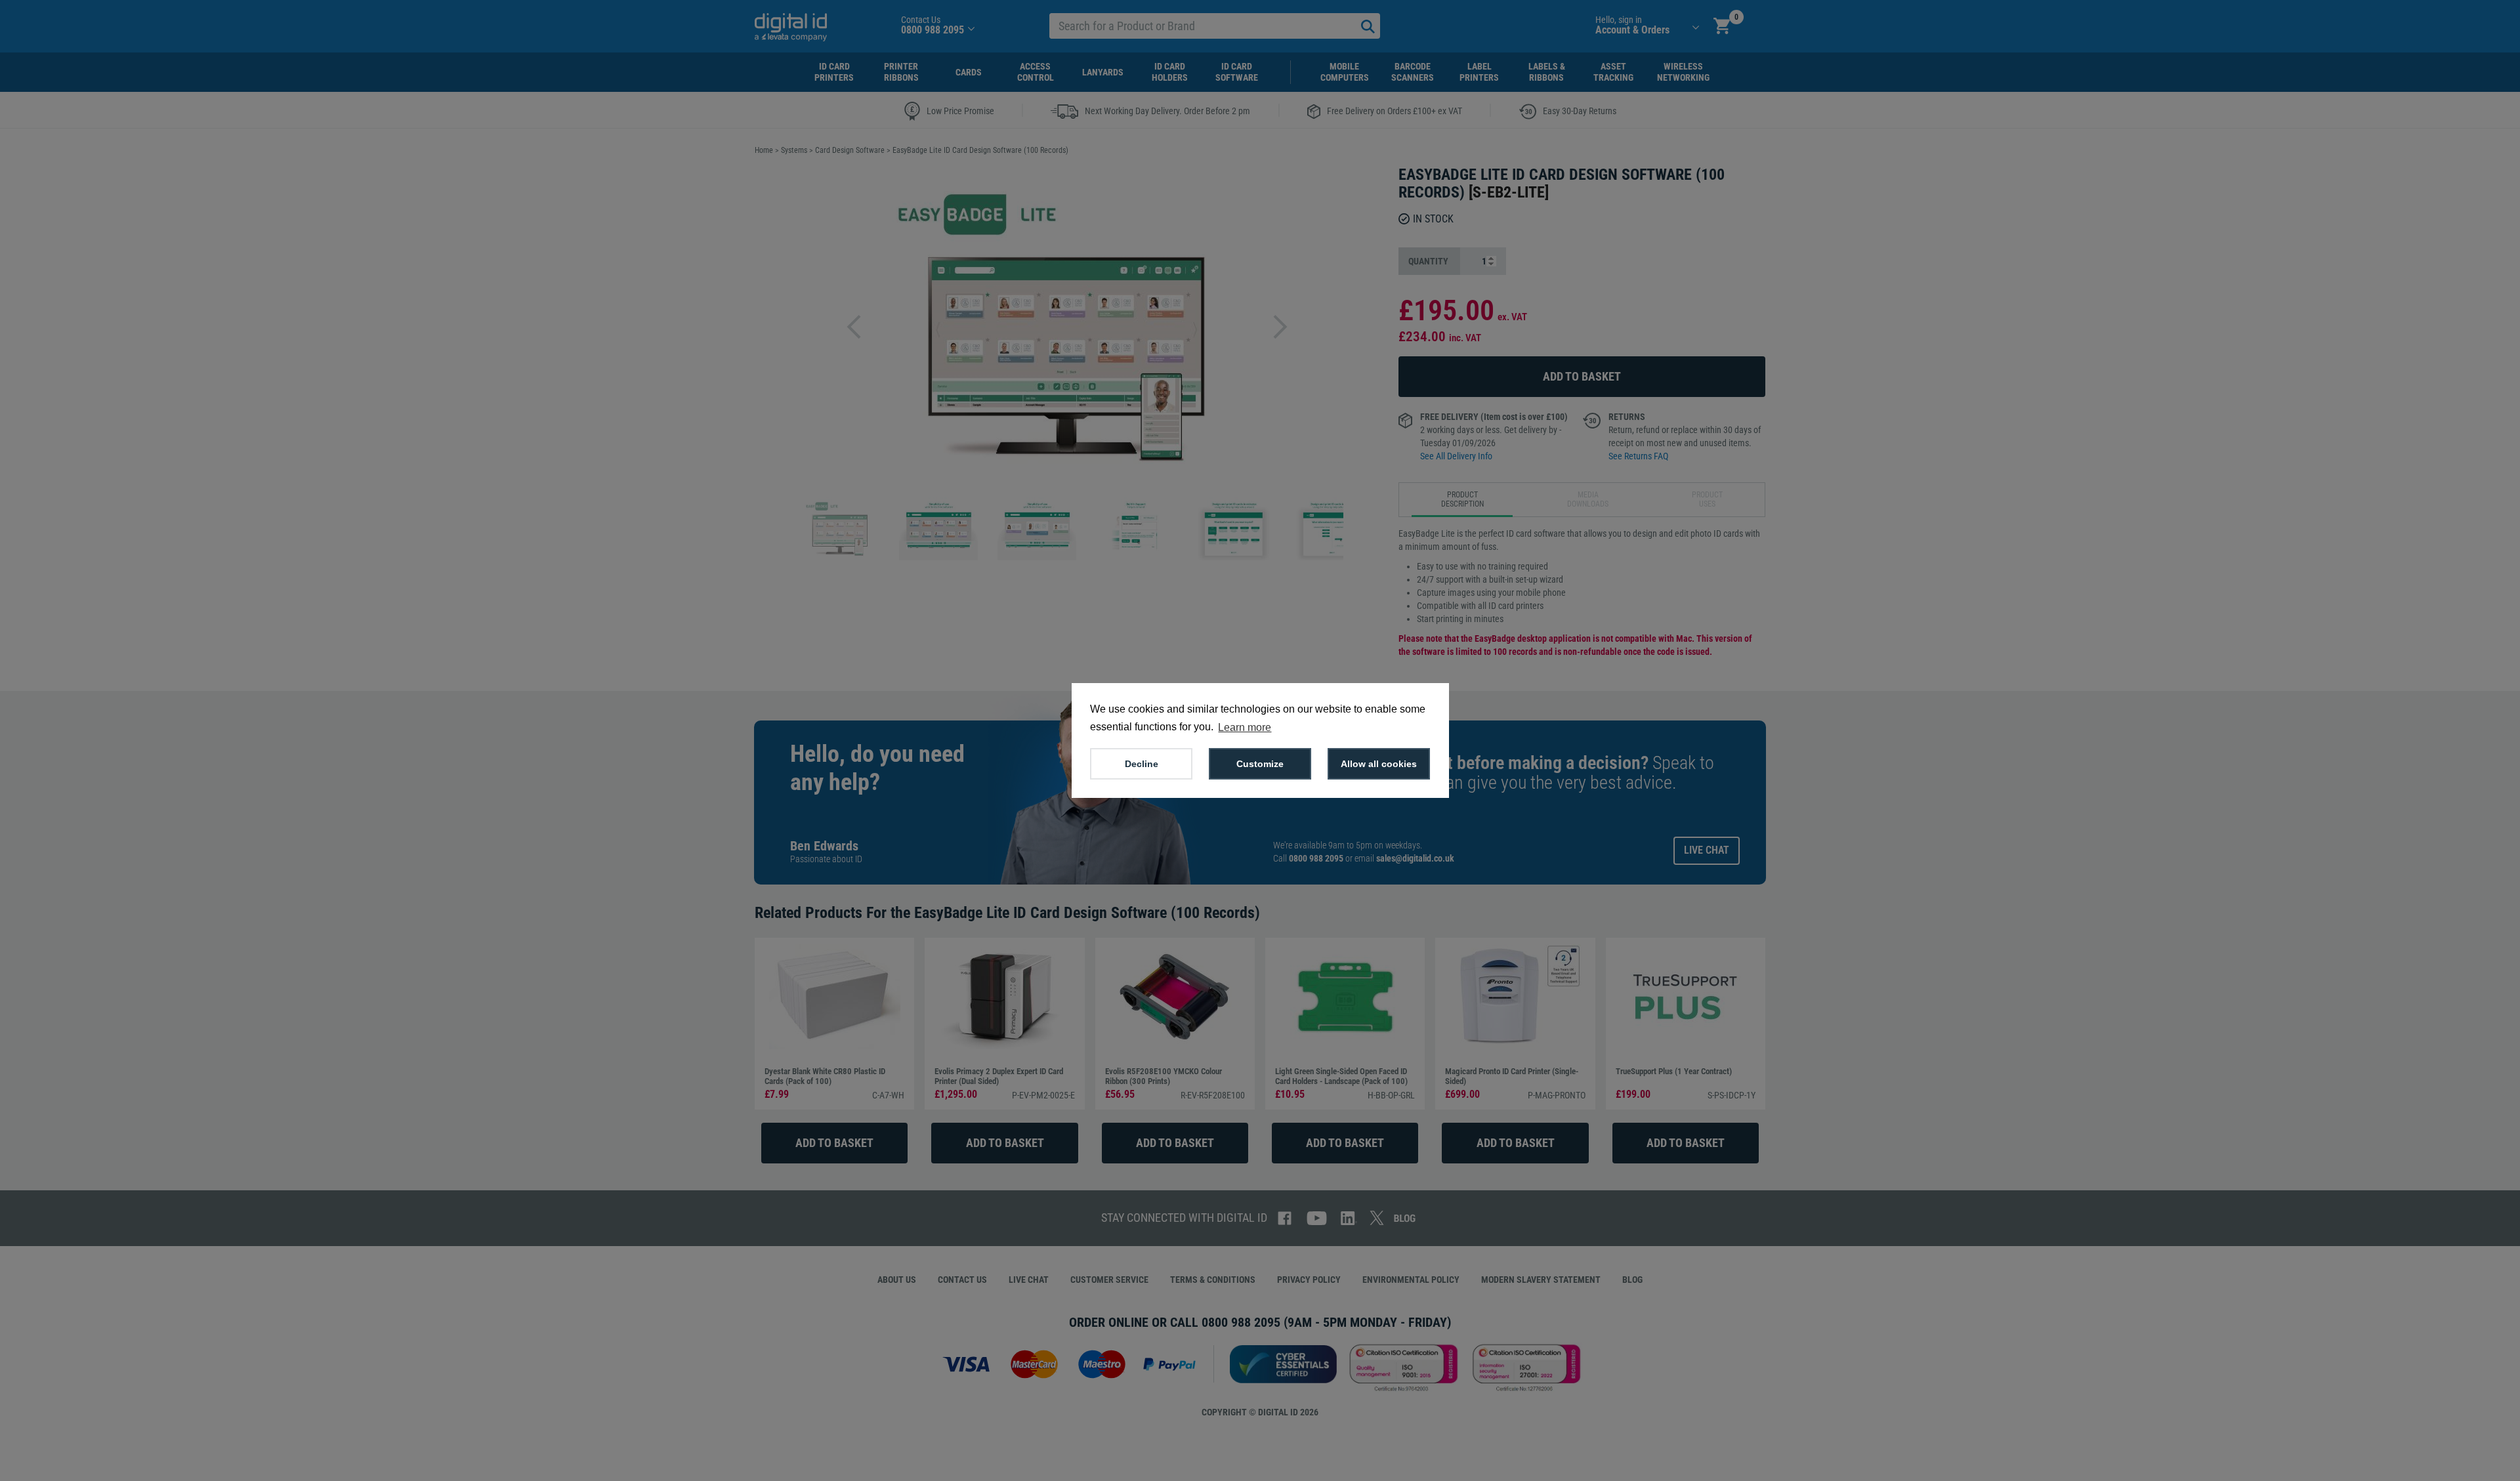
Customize (1260, 764)
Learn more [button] (1245, 727)
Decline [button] (1142, 764)
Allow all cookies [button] (1379, 764)
